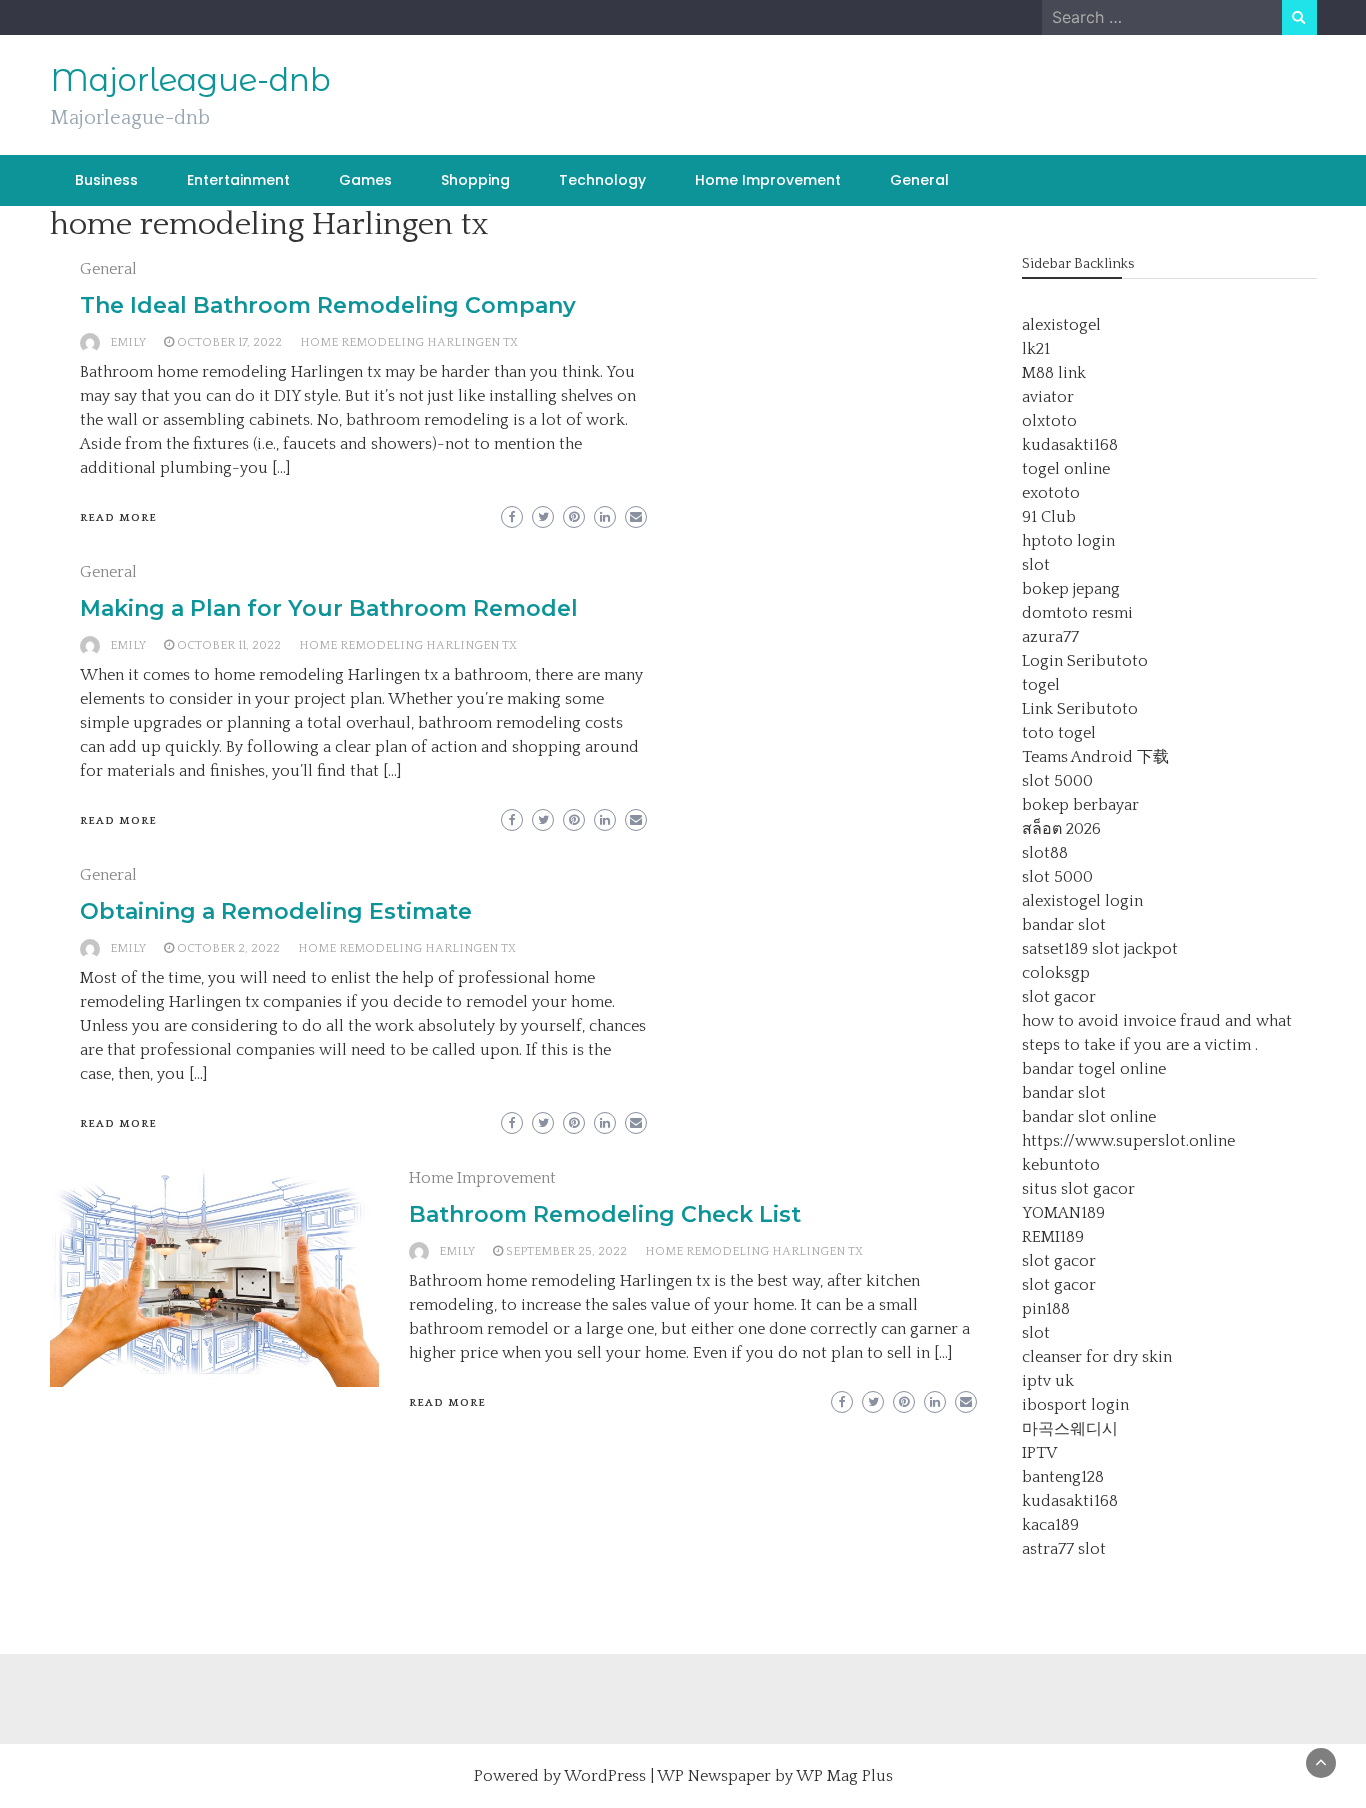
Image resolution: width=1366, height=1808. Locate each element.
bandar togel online (1094, 1069)
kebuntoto (1061, 1165)
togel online (1066, 469)
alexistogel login (1082, 901)
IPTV (1039, 1453)
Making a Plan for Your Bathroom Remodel (329, 608)
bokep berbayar (1080, 805)
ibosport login (1075, 1405)
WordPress (605, 1776)
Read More (118, 518)
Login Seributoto (1085, 661)
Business (106, 180)
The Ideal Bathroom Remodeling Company (328, 305)
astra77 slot (1064, 1549)
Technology (602, 180)
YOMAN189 (1063, 1213)
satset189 (1055, 949)
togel (1041, 685)
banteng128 (1063, 1477)
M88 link (1054, 373)
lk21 (1036, 349)
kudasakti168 (1070, 445)
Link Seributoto (1080, 709)
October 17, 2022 (229, 342)
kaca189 (1050, 1525)
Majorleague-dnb (190, 80)
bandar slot (1064, 925)
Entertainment (238, 180)
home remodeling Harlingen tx (409, 342)
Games (365, 180)
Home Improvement (768, 180)
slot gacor (1059, 997)
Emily (128, 342)
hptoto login (1068, 541)
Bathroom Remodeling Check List (605, 1214)
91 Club (1049, 517)
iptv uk (1048, 1381)
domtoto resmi (1077, 613)
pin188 (1046, 1309)
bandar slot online (1089, 1117)
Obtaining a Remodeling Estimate (276, 911)
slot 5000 (1057, 781)
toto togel (1059, 733)
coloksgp (1056, 973)
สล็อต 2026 (1061, 829)
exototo (1051, 493)
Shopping (475, 180)
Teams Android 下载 (1095, 757)
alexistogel (1061, 325)
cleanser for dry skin (1097, 1357)
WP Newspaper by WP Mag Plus (775, 1776)
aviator (1048, 397)
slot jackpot (1135, 949)
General (919, 180)
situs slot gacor (1078, 1189)
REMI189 (1053, 1237)
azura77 (1050, 637)
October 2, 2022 (228, 948)
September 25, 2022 (566, 1251)
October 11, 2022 (229, 645)
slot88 (1045, 853)
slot (1036, 565)
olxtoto (1049, 421)
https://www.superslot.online (1128, 1141)
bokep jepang (1071, 589)
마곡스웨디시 (1070, 1429)
